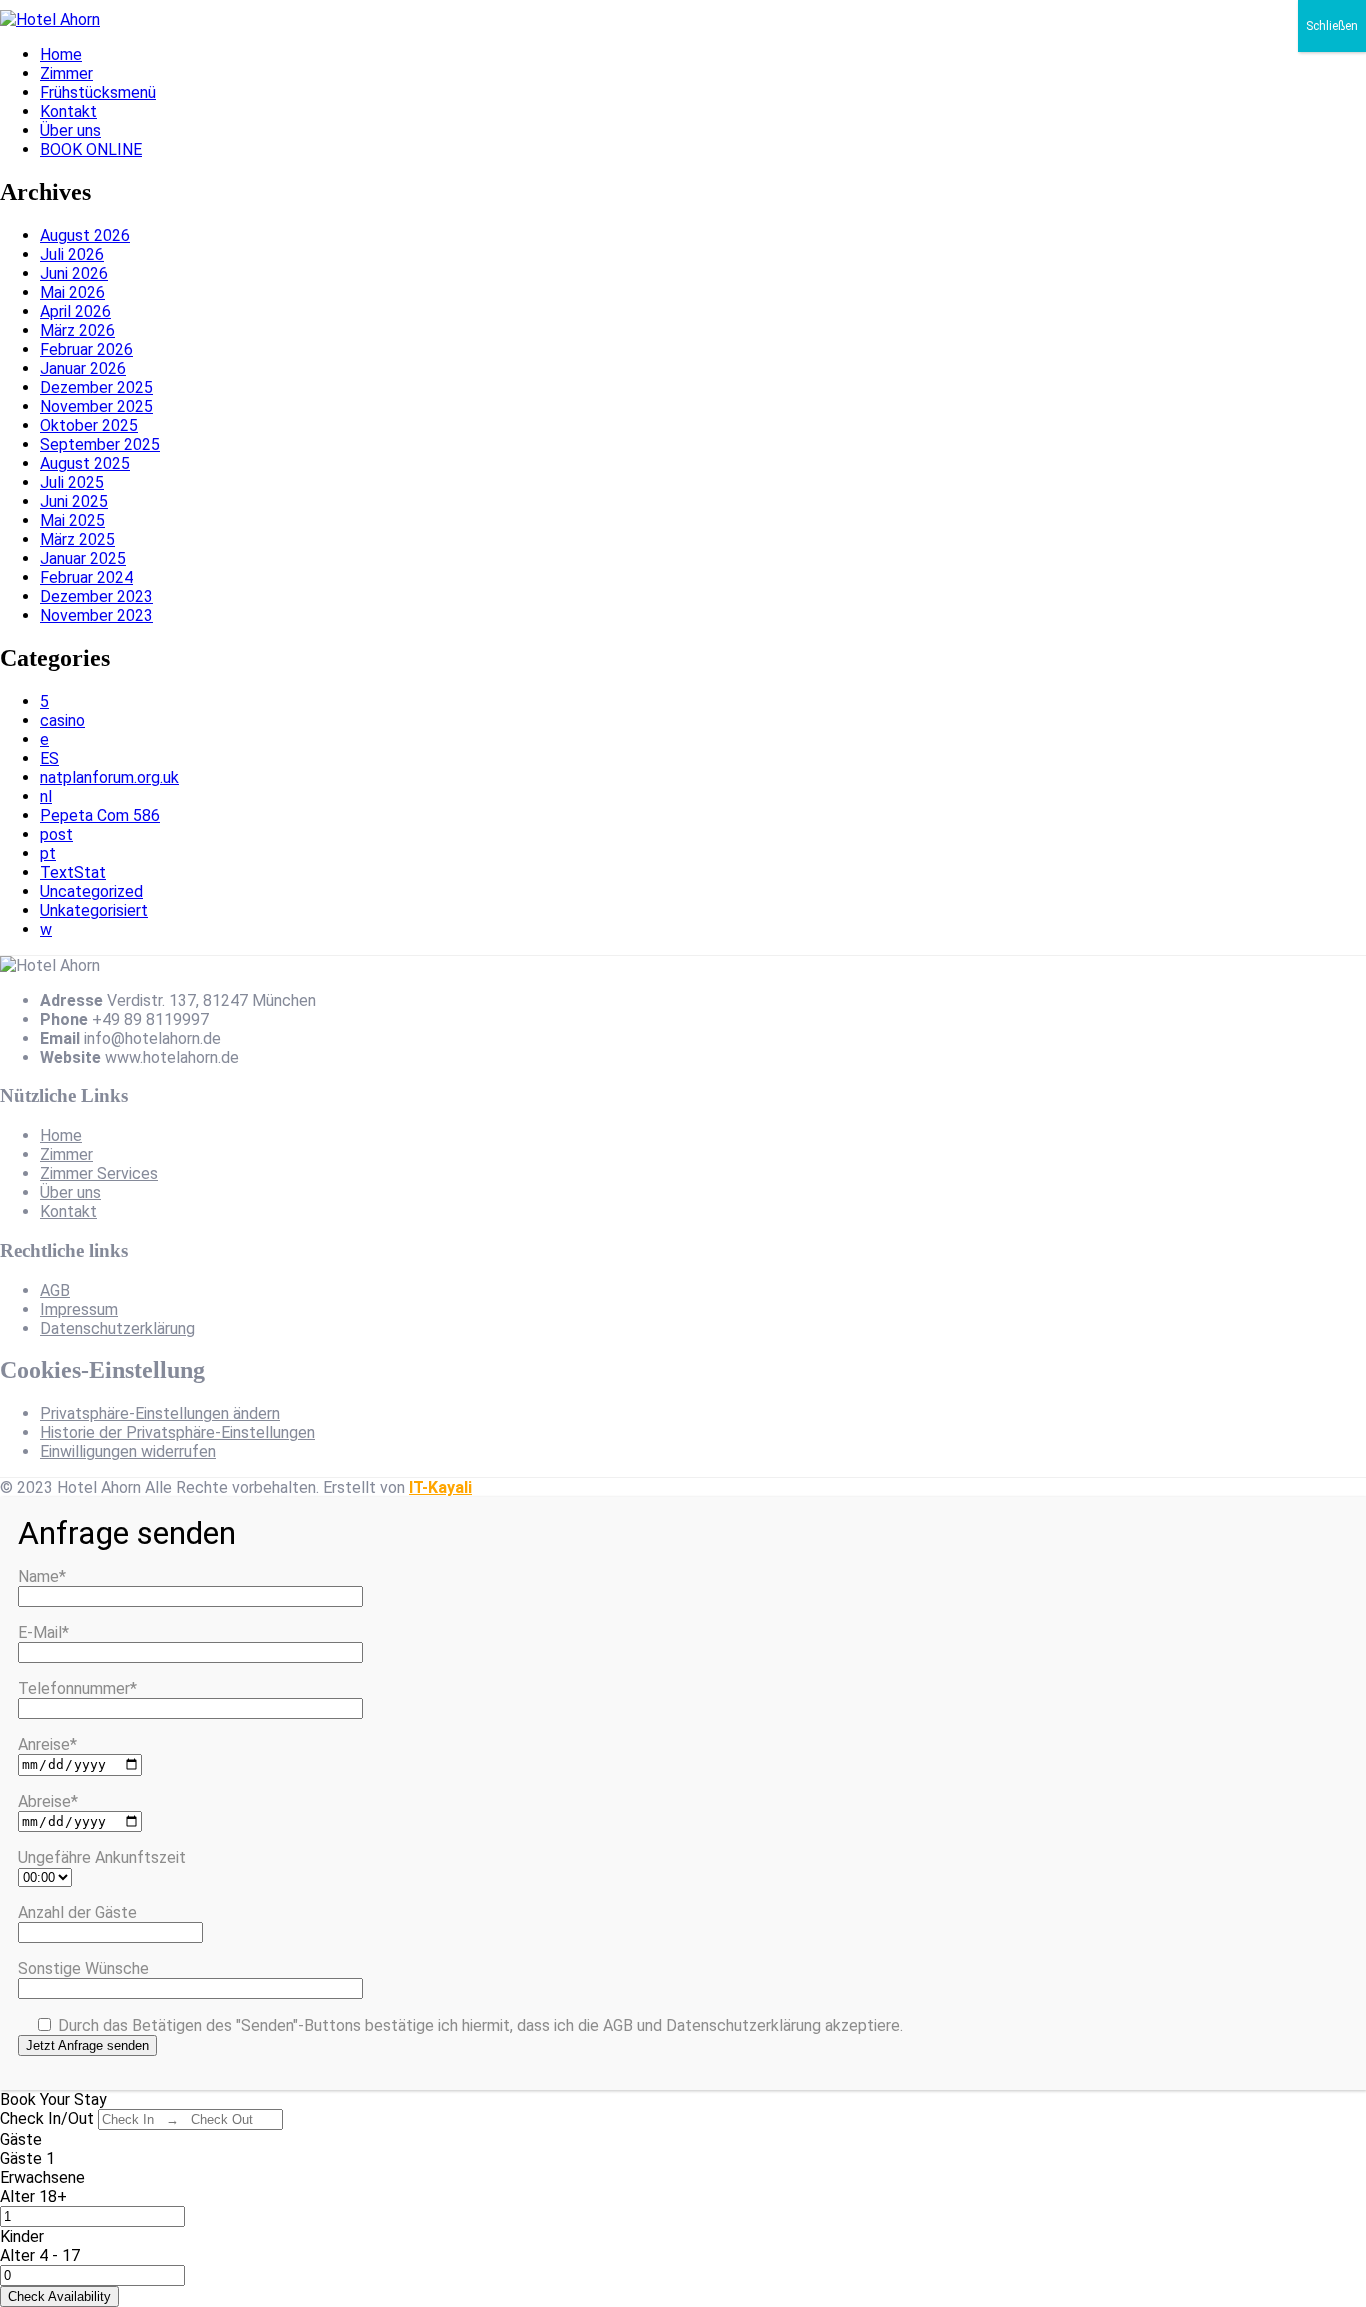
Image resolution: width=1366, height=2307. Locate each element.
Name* (42, 1576)
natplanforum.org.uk (109, 777)
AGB (55, 1290)
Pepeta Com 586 (100, 815)
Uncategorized (91, 891)
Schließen (1332, 26)
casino (62, 720)
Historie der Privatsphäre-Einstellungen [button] (177, 1432)
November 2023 (96, 615)
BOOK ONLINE (91, 149)
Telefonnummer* (77, 1688)
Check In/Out (47, 2118)
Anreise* (47, 1744)
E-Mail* (43, 1632)
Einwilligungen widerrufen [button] (128, 1451)
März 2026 (77, 330)
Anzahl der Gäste (77, 1912)
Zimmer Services (99, 1173)
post (56, 834)
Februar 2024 (86, 577)
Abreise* (48, 1801)
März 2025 (77, 539)
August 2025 (85, 463)
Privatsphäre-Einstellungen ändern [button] (160, 1413)
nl (46, 796)
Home (61, 54)
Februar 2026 (86, 349)
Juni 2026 (74, 273)
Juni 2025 (74, 501)
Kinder (22, 2236)
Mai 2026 (72, 292)
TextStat (73, 872)
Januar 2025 (83, 558)
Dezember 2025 (96, 387)
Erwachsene (42, 2177)
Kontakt (68, 111)
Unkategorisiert (94, 910)
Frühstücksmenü (98, 92)
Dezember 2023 (96, 596)
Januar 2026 (83, 368)
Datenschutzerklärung (117, 1328)
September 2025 (100, 444)
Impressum (79, 1309)
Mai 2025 (72, 520)
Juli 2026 (72, 254)
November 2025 (96, 406)
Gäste (21, 2139)
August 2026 (85, 235)
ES (49, 758)
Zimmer (66, 73)
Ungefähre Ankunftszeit (102, 1857)
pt (48, 853)
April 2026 (75, 311)
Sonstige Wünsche (83, 1968)
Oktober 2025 (89, 425)
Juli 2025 (72, 482)
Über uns (70, 130)
